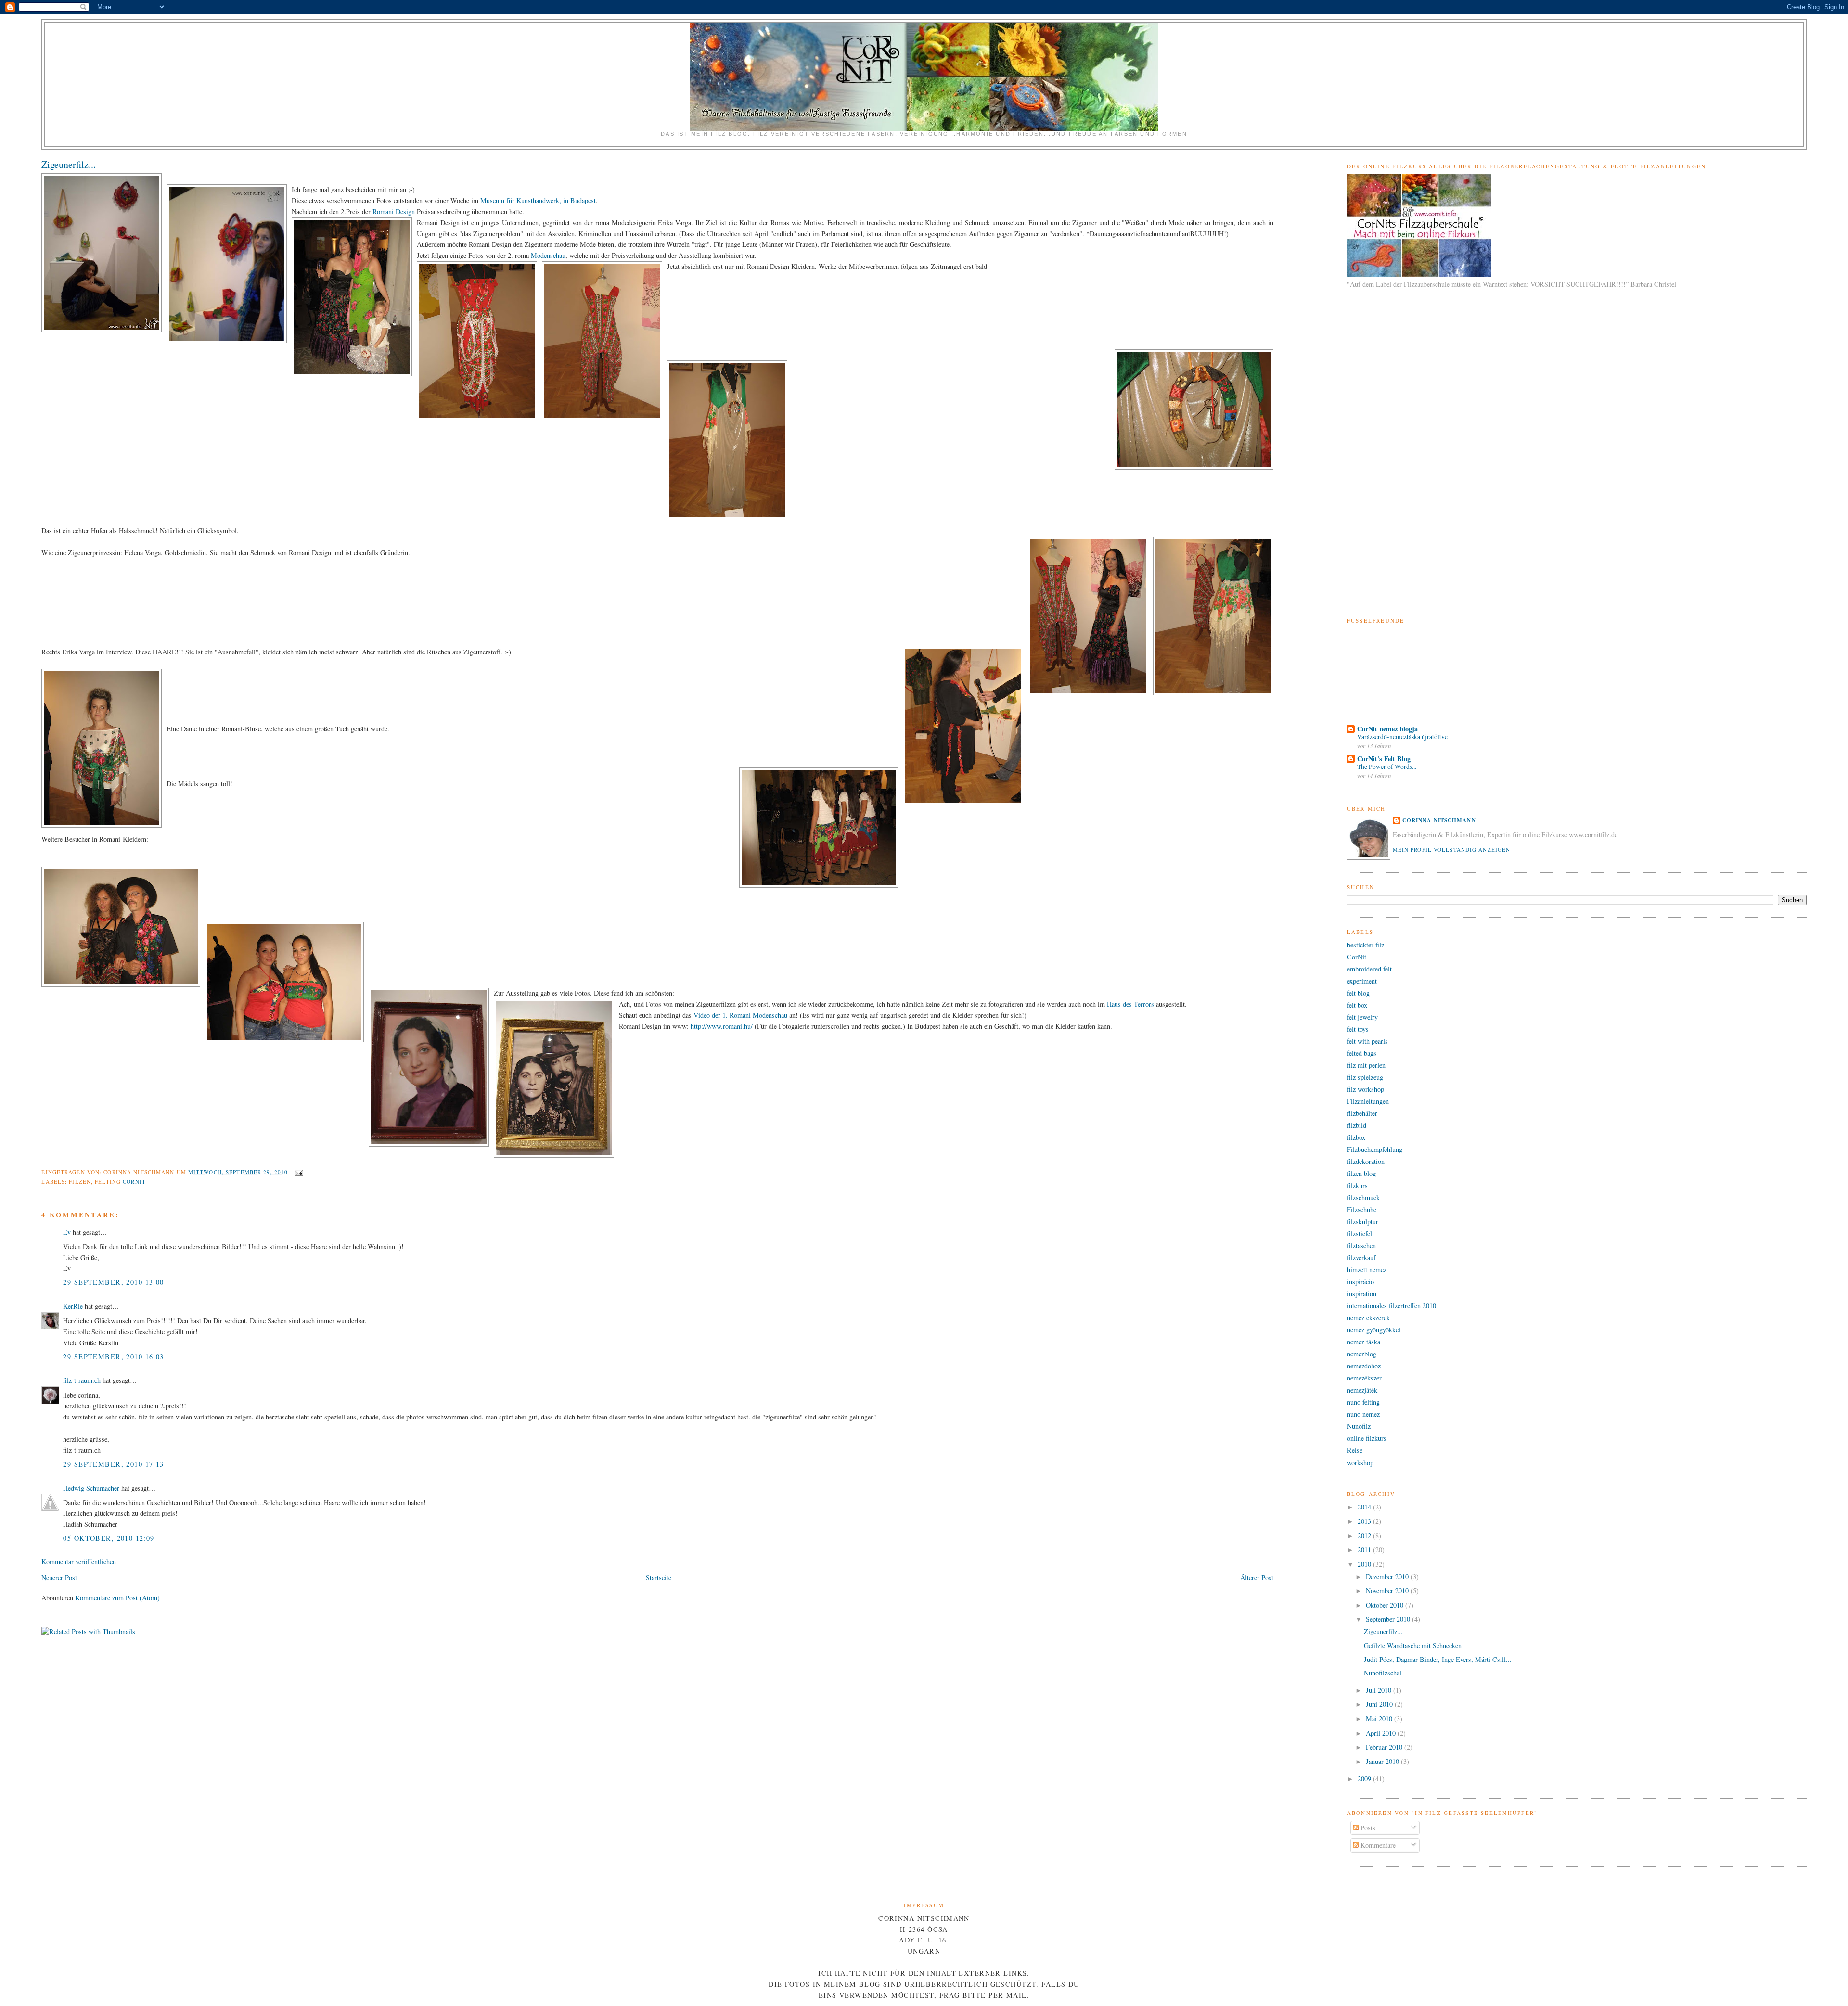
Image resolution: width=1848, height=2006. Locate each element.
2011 (1365, 1550)
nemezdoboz (1364, 1366)
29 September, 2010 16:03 (113, 1357)
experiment (1362, 981)
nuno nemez (1363, 1414)
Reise (1355, 1450)
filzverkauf (1361, 1258)
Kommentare (1377, 1845)
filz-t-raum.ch (82, 1380)
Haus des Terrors (1131, 1004)
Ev (67, 1232)
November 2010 (1388, 1591)
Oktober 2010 (1386, 1605)
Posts (1367, 1828)
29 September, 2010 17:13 (113, 1464)
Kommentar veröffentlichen (79, 1562)
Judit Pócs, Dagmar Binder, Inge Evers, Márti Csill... (1438, 1659)
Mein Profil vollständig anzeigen (1452, 850)
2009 (1365, 1779)
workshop (1360, 1463)
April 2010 (1382, 1733)
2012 (1365, 1536)
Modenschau (548, 255)
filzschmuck (1363, 1197)
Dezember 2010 (1388, 1577)
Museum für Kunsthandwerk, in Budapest (538, 200)
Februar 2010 (1385, 1747)
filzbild (1357, 1125)
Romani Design (395, 211)
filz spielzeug (1365, 1077)
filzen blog (1361, 1173)
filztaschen (1361, 1246)
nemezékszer (1364, 1378)
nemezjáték (1362, 1390)
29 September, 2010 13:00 (113, 1282)
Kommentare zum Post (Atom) (117, 1598)
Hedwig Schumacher (91, 1488)
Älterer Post (1257, 1578)
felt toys (1358, 1029)
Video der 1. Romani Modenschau (741, 1015)
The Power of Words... (1387, 767)
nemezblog (1362, 1354)
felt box (1357, 1005)
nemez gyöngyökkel (1374, 1330)
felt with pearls (1367, 1041)
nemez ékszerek (1368, 1318)
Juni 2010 (1380, 1704)
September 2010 (1389, 1619)
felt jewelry (1362, 1017)
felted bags (1362, 1053)
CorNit (134, 1182)
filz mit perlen (1366, 1065)
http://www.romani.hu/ (722, 1026)
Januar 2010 (1383, 1761)
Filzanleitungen (1368, 1101)
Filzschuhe (1362, 1209)
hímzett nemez (1367, 1270)
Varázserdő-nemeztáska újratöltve (1402, 737)
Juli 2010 (1380, 1690)
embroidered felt (1369, 969)
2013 (1365, 1521)
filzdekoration (1366, 1161)
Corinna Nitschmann (1439, 820)
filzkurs (1357, 1185)
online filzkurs (1367, 1438)
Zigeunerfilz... (69, 164)
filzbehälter (1362, 1113)
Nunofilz (1359, 1426)
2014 (1365, 1507)
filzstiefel (1360, 1233)
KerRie (73, 1306)
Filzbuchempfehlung (1375, 1149)
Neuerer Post (59, 1578)
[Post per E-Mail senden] (297, 1172)
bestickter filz (1366, 945)
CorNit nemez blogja (1387, 729)
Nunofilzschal (1383, 1673)
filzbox (1356, 1137)
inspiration (1362, 1294)
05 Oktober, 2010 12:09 (109, 1538)
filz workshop (1366, 1089)
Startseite (659, 1578)
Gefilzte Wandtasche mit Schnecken (1413, 1645)
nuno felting (1363, 1402)
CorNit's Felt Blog (1384, 759)
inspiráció (1360, 1282)
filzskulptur (1363, 1221)
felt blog (1358, 993)
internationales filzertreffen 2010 (1392, 1306)
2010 (1365, 1564)
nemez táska (1364, 1342)
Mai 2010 (1380, 1719)
